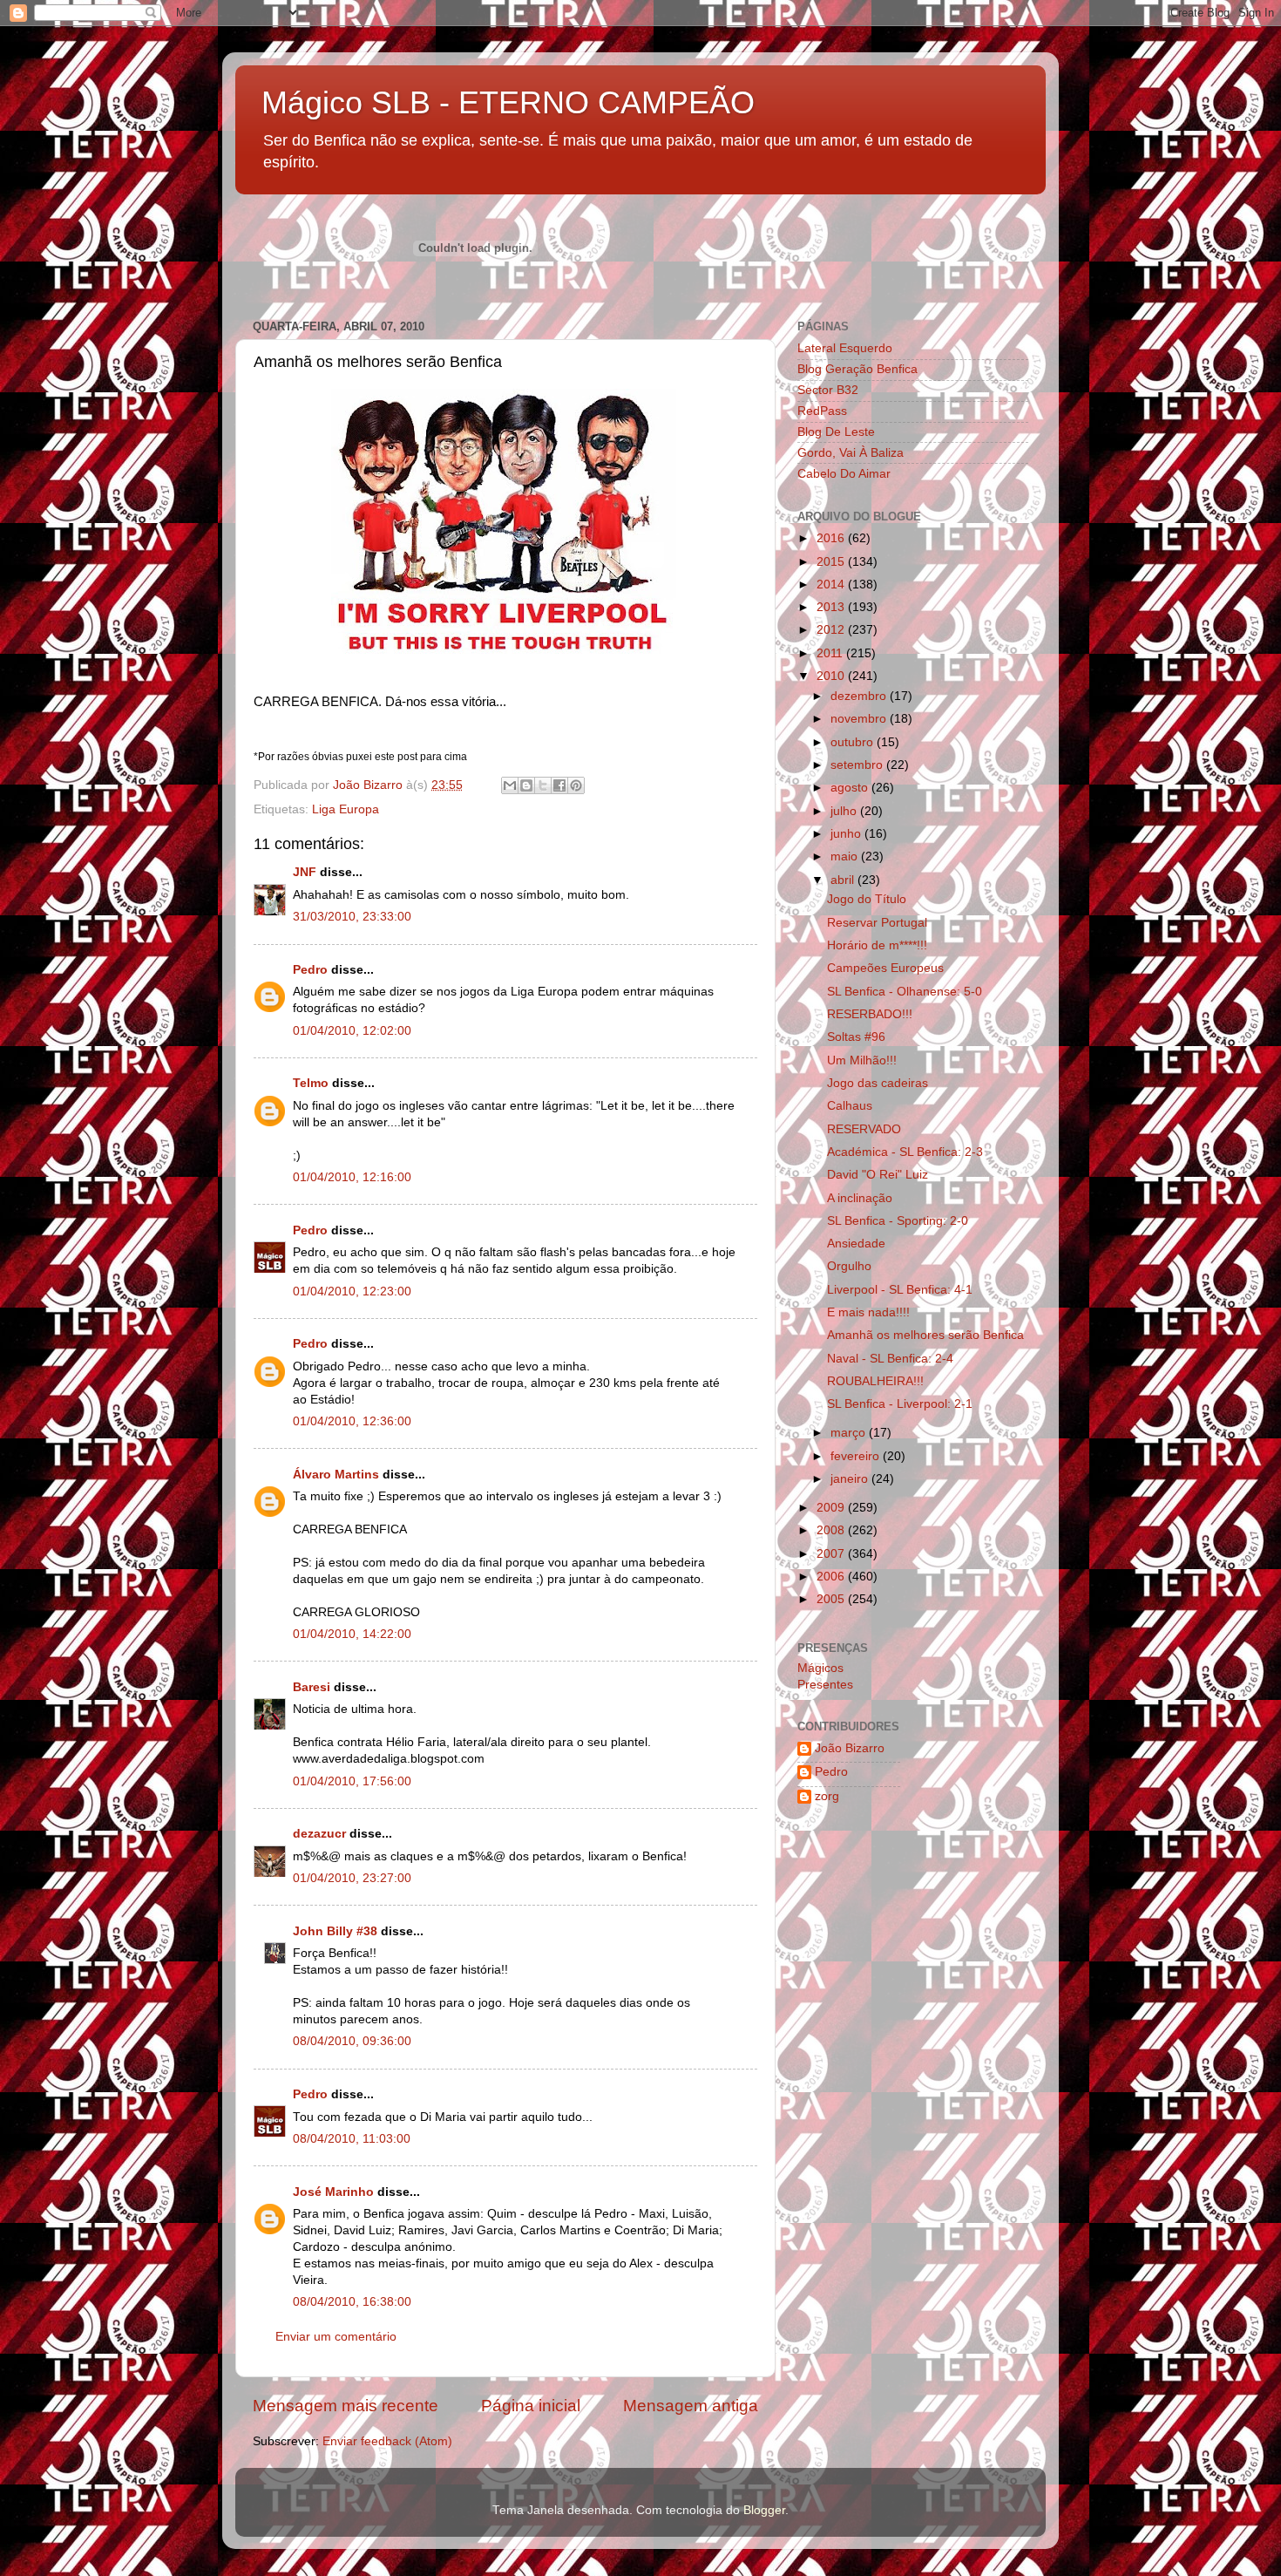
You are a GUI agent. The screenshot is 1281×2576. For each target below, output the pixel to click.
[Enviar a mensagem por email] (510, 785)
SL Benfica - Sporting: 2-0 (898, 1221)
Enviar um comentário (336, 2337)
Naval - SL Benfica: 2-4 (890, 1359)
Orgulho (849, 1266)
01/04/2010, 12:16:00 (352, 1177)
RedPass (822, 411)
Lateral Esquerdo (845, 348)
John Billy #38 (335, 1931)
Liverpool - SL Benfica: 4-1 (900, 1290)
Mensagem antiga (691, 2406)
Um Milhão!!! (862, 1060)
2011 (831, 653)
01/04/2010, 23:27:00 (352, 1878)
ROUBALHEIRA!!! (875, 1381)
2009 (832, 1508)
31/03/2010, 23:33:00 (352, 917)
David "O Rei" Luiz (878, 1175)
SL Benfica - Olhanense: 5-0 (905, 992)
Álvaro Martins (336, 1475)
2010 (832, 676)
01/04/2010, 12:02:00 (352, 1031)
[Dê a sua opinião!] (526, 785)
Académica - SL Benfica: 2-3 (905, 1152)
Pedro (310, 970)
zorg (827, 1796)
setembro (858, 765)
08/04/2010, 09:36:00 (352, 2041)
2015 (832, 562)
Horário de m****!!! (877, 945)
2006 (832, 1577)
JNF (305, 872)
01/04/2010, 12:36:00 (352, 1421)
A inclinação (860, 1198)
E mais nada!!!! (868, 1312)
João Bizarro (850, 1748)
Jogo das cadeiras (878, 1083)
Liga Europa (346, 809)
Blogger (764, 2510)
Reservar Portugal (877, 923)
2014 (832, 585)
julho (845, 811)
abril (844, 880)
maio (846, 856)
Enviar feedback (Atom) (387, 2441)
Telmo (311, 1083)
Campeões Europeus (885, 968)
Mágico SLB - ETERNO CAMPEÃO (508, 102)
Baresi (312, 1687)
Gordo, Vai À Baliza (851, 453)
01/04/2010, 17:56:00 (352, 1781)
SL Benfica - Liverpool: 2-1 (900, 1404)
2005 (832, 1599)
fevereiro (857, 1456)
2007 (832, 1554)
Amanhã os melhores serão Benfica (925, 1335)
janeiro (851, 1479)
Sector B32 (828, 390)
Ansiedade (856, 1244)
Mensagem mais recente (346, 2406)
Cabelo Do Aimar (844, 474)
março (850, 1433)
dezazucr (319, 1834)
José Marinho (333, 2192)
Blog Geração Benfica (857, 369)
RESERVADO (864, 1129)
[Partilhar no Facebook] (559, 785)
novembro (860, 719)
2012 (832, 630)
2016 (832, 538)
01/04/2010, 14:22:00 (352, 1634)
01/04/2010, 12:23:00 (352, 1291)
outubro (854, 742)
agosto (851, 788)
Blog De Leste (836, 432)
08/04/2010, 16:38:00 (352, 2302)
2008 (832, 1530)
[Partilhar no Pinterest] (576, 785)
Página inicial (531, 2406)
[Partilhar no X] (543, 785)
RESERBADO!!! (870, 1014)
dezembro (860, 696)
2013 (832, 607)
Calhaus (850, 1106)
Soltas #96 (856, 1037)
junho (847, 834)
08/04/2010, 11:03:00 (352, 2139)
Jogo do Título (867, 899)
